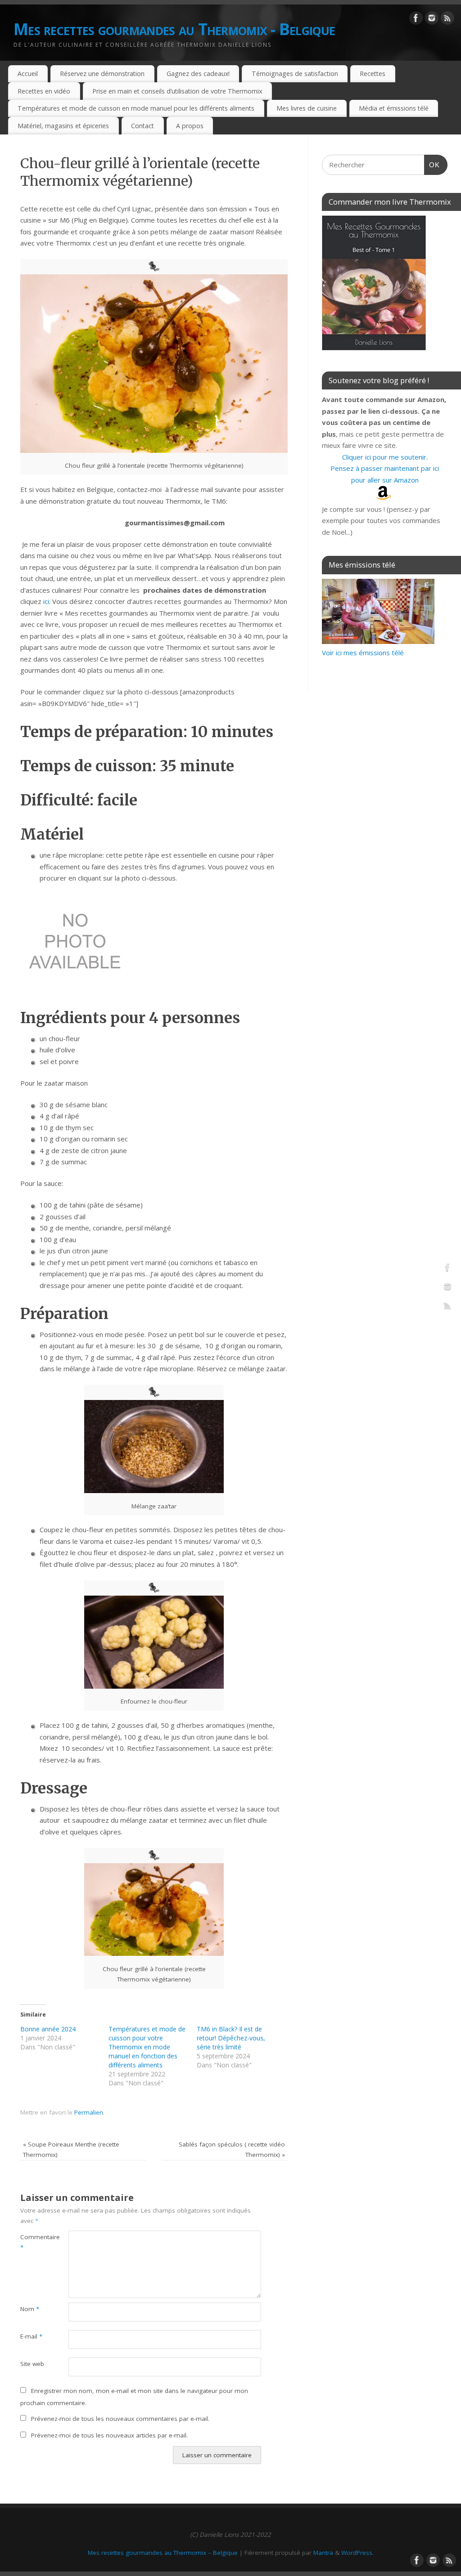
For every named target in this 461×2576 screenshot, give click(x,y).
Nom (30, 2309)
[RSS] (447, 20)
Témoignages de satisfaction (295, 74)
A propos (190, 126)
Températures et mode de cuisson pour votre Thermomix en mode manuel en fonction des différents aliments (147, 2047)
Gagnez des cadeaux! (198, 74)
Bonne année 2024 (48, 2029)
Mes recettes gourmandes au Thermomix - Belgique (174, 29)
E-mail (31, 2336)
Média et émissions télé (394, 108)
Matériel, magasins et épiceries (63, 126)
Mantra (323, 2553)
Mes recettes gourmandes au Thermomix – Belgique (163, 2553)
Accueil (28, 74)
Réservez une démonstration (102, 74)
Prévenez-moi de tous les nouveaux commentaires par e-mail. (120, 2419)
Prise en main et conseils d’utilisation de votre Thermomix (177, 91)
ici (46, 601)
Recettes (373, 74)
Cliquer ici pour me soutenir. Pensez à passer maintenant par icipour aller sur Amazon (385, 468)
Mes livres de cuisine (307, 108)
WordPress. (357, 2553)
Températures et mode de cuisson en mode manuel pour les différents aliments (136, 108)
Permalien (89, 2112)
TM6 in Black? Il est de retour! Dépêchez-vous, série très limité (231, 2038)
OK (432, 165)
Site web (32, 2364)
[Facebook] (416, 20)
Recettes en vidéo (44, 91)
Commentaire (32, 2242)
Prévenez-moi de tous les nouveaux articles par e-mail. (109, 2435)
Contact (142, 126)
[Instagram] (432, 20)
